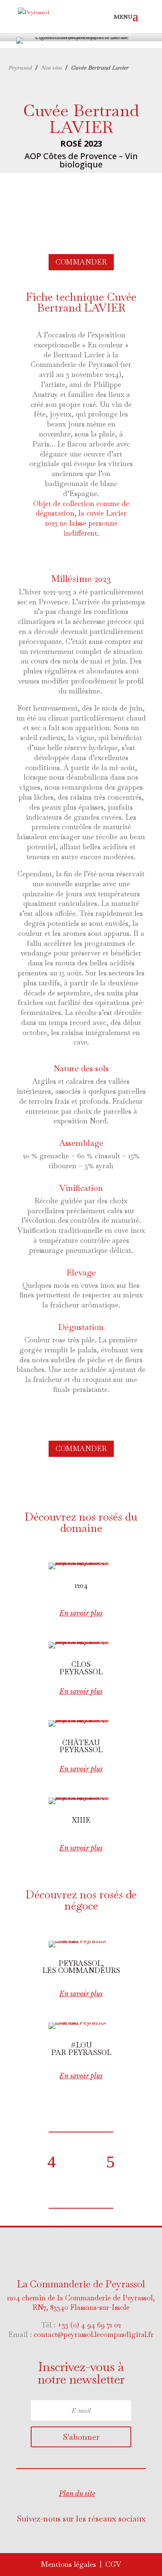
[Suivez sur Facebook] (63, 2537)
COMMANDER (81, 262)
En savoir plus (81, 1613)
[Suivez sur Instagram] (96, 2537)
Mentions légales (68, 2564)
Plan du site (77, 2494)
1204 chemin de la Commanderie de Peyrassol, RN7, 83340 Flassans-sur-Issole (81, 2303)
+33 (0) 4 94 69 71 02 (89, 2325)
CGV (113, 2564)
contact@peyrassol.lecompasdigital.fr (94, 2334)
